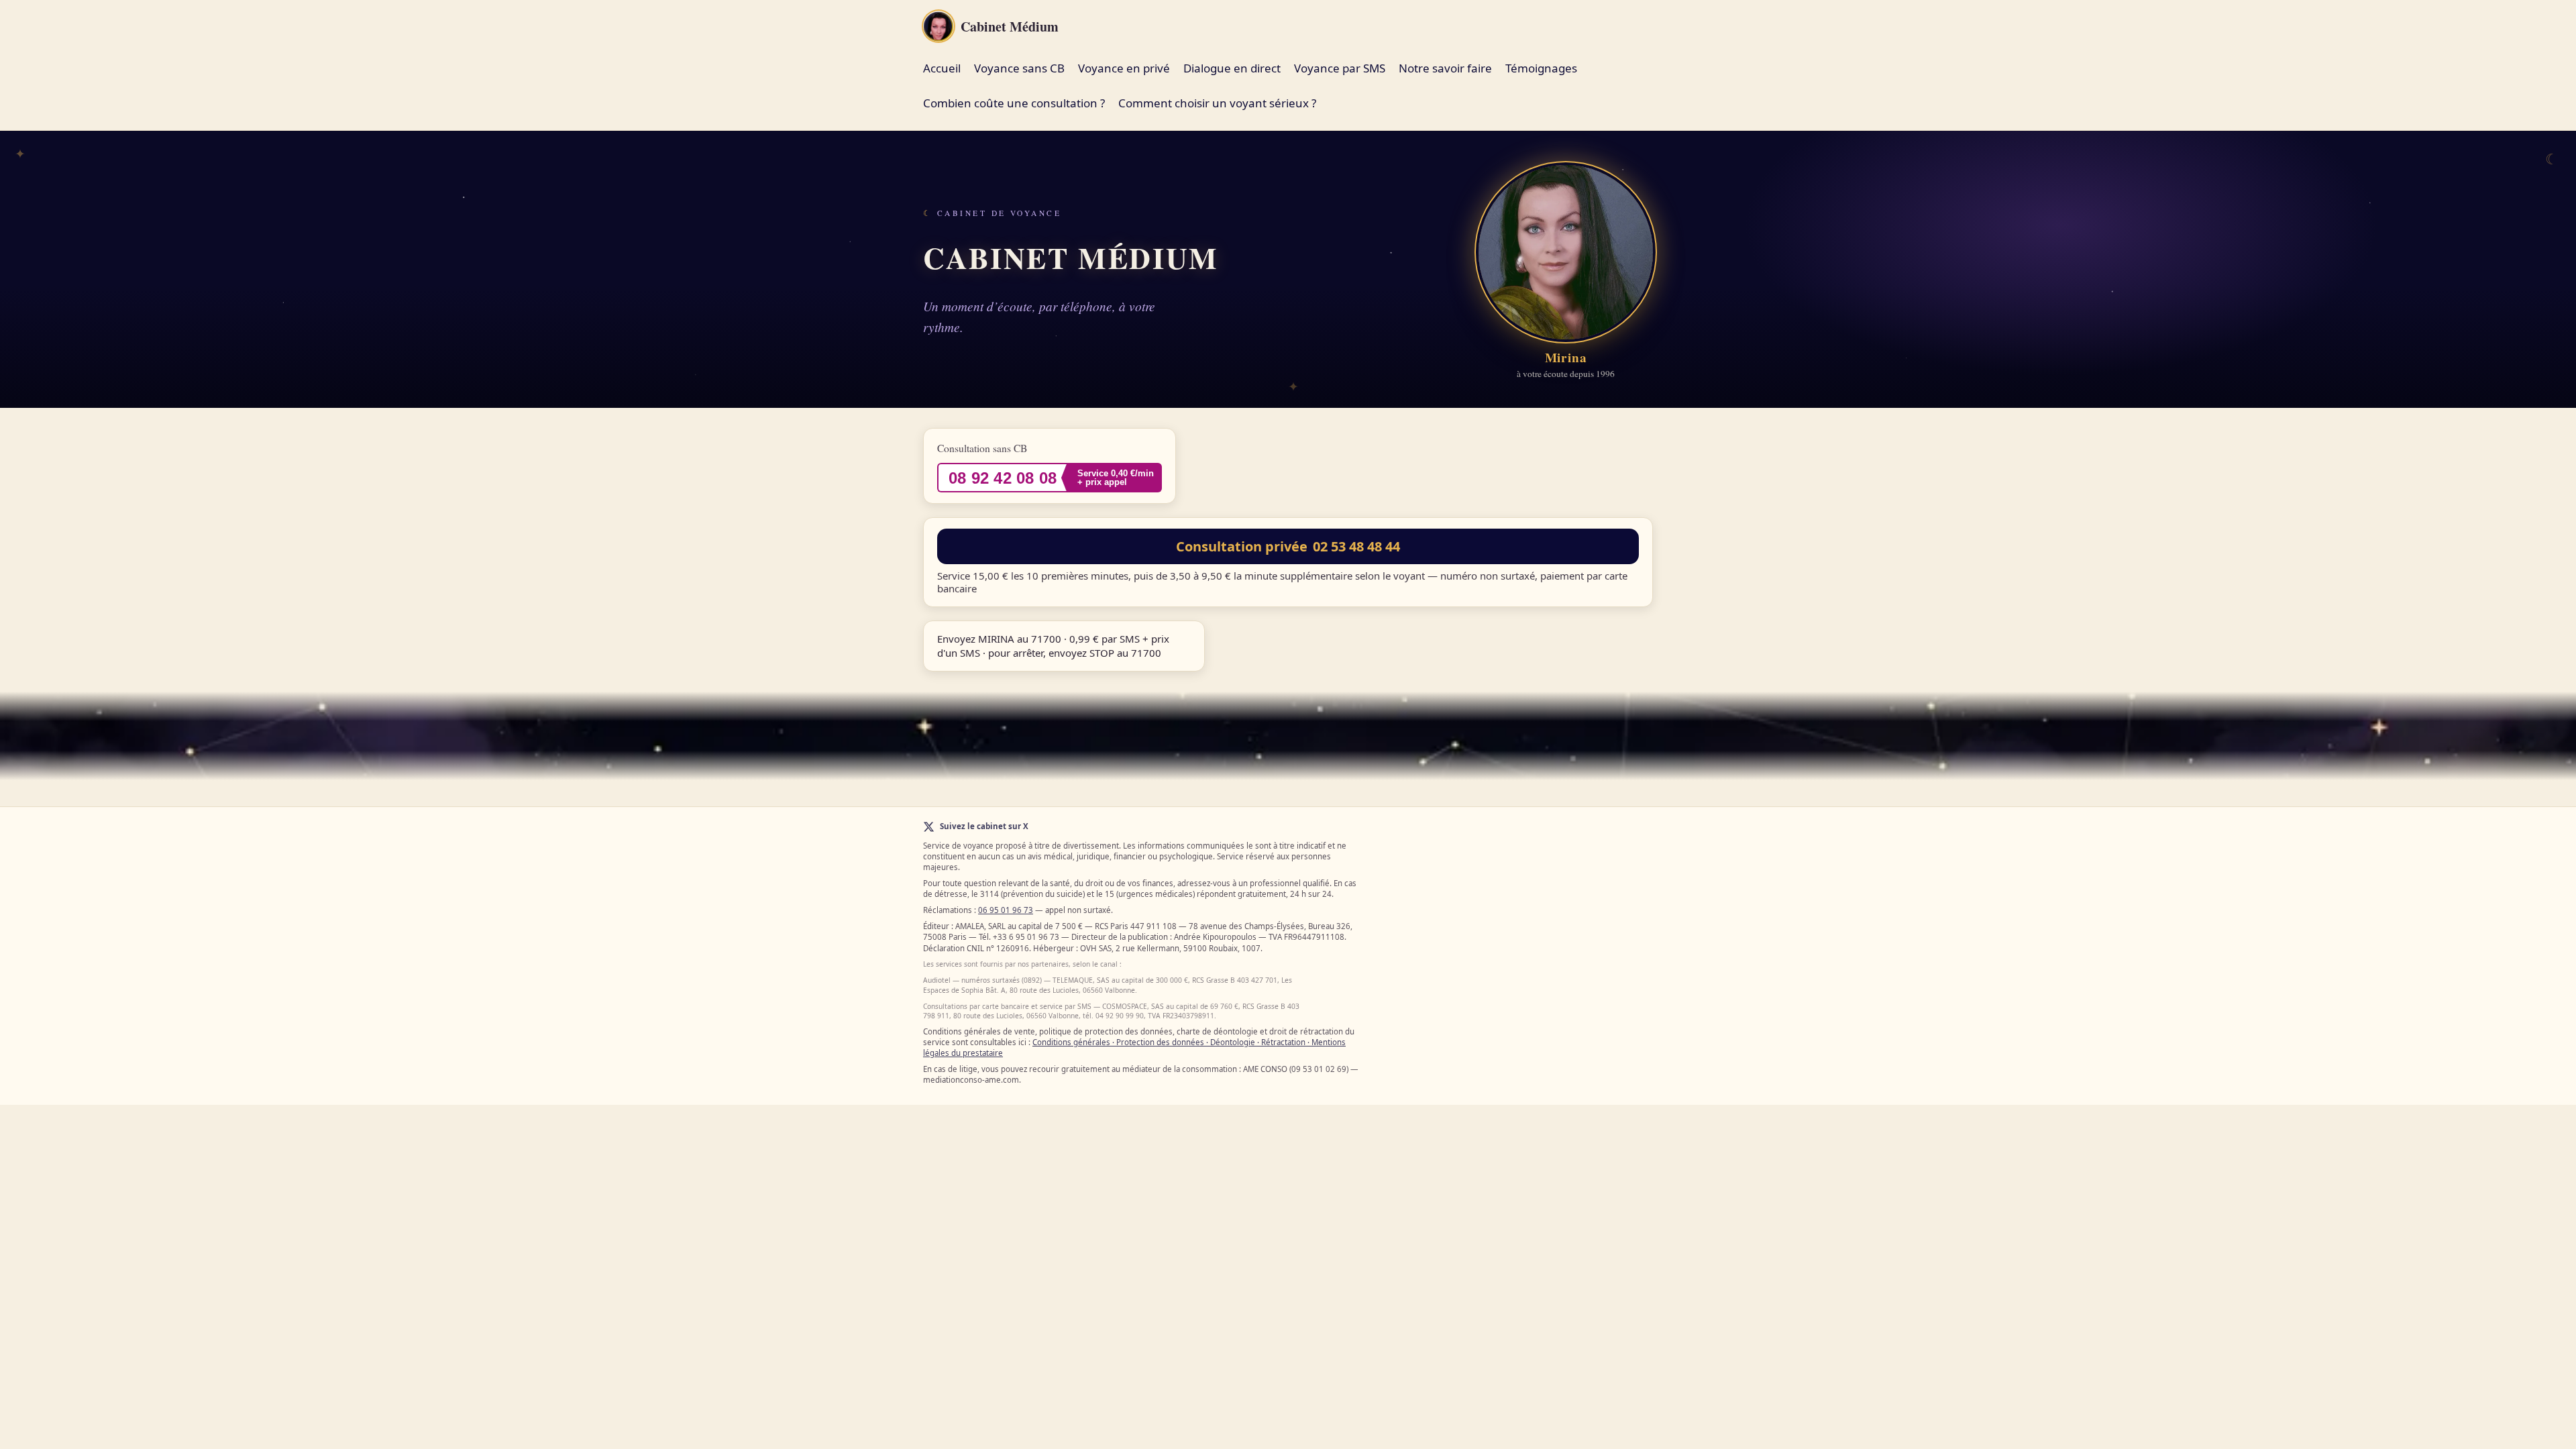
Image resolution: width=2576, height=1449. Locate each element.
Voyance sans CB (1019, 68)
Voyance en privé (1124, 68)
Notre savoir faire (1445, 68)
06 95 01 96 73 (1006, 910)
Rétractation (1283, 1042)
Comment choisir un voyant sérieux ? (1217, 103)
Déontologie (1233, 1042)
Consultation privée (1288, 546)
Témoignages (1541, 68)
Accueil (942, 68)
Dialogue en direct (1232, 68)
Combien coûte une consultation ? (1014, 103)
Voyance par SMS (1340, 68)
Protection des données (1160, 1042)
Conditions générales (1071, 1042)
